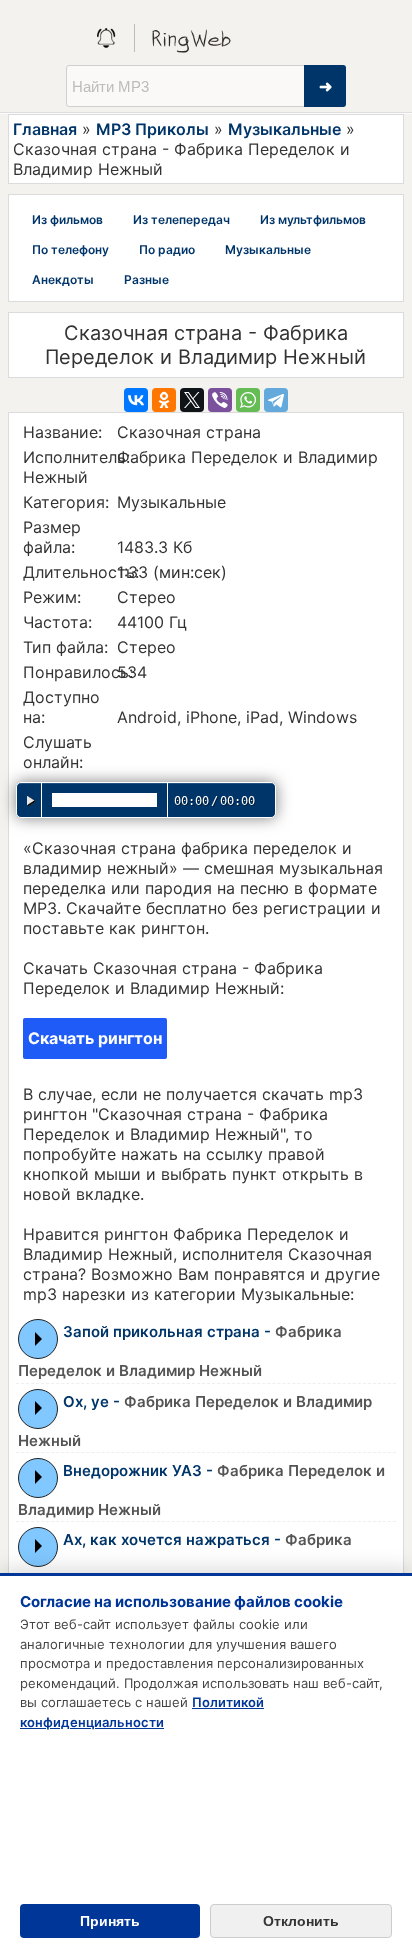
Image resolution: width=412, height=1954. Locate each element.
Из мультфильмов (313, 219)
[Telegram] (276, 400)
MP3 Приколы (152, 129)
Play (38, 1339)
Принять (110, 1921)
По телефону (70, 249)
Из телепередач (181, 219)
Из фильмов (67, 219)
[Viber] (220, 400)
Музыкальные (284, 129)
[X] (192, 400)
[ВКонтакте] (136, 400)
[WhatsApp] (248, 400)
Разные (146, 279)
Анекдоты (63, 279)
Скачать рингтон (95, 1038)
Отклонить (301, 1921)
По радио (167, 249)
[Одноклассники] (164, 400)
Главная (45, 129)
